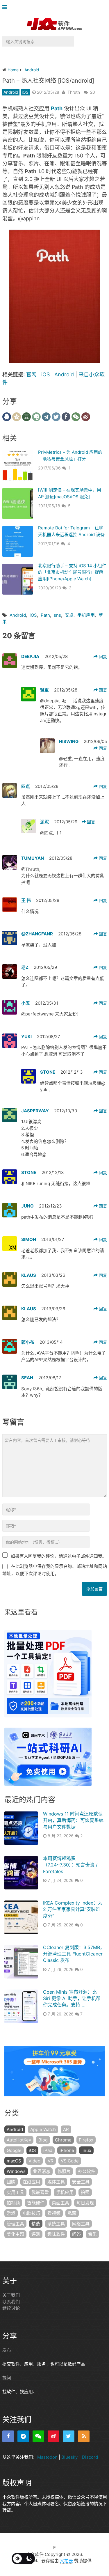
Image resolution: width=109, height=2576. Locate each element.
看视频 (54, 2213)
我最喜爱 (40, 2192)
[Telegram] (23, 2436)
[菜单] (6, 7)
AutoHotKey (19, 2140)
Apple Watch (43, 2129)
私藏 (72, 2213)
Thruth (74, 92)
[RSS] (84, 2436)
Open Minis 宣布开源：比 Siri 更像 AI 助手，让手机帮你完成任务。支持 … (72, 1998)
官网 (31, 374)
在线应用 (31, 2182)
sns (57, 615)
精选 (36, 2224)
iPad (48, 2150)
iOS (25, 92)
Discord (90, 2457)
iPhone (67, 2150)
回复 (102, 656)
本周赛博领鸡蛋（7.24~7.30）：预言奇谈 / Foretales (70, 1865)
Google (14, 2150)
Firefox (86, 2140)
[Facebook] (8, 2436)
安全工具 (81, 2182)
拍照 (85, 2192)
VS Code (70, 2161)
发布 (7, 2350)
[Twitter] (69, 2436)
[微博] (53, 2436)
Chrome (63, 2140)
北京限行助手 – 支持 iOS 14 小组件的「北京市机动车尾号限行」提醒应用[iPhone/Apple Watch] (72, 572)
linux (86, 2150)
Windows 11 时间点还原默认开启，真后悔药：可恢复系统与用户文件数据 (73, 1820)
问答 (76, 2234)
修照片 (64, 2171)
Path (45, 615)
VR (51, 2161)
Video (34, 2161)
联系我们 (11, 2302)
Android (11, 92)
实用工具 (15, 2192)
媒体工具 (56, 2182)
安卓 (69, 615)
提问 (7, 2378)
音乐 (92, 2234)
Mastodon (47, 2457)
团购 (11, 2182)
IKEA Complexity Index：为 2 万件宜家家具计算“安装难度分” (73, 1909)
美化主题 (15, 2234)
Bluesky (69, 2457)
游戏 (11, 2213)
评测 (36, 2234)
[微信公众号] (38, 2436)
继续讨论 (11, 2308)
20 (93, 92)
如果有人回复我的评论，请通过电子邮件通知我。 (59, 1556)
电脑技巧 (31, 2213)
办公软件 (87, 2171)
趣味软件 (56, 2234)
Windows (16, 2171)
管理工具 (15, 2224)
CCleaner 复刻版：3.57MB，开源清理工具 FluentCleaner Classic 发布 (74, 1954)
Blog (43, 2140)
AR (66, 2129)
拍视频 (13, 2203)
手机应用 (86, 615)
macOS (14, 2161)
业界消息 (42, 2171)
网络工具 (81, 2224)
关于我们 (11, 2295)
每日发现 (85, 2203)
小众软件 (35, 2554)
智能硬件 (36, 2203)
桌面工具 (60, 2203)
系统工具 (56, 2224)
